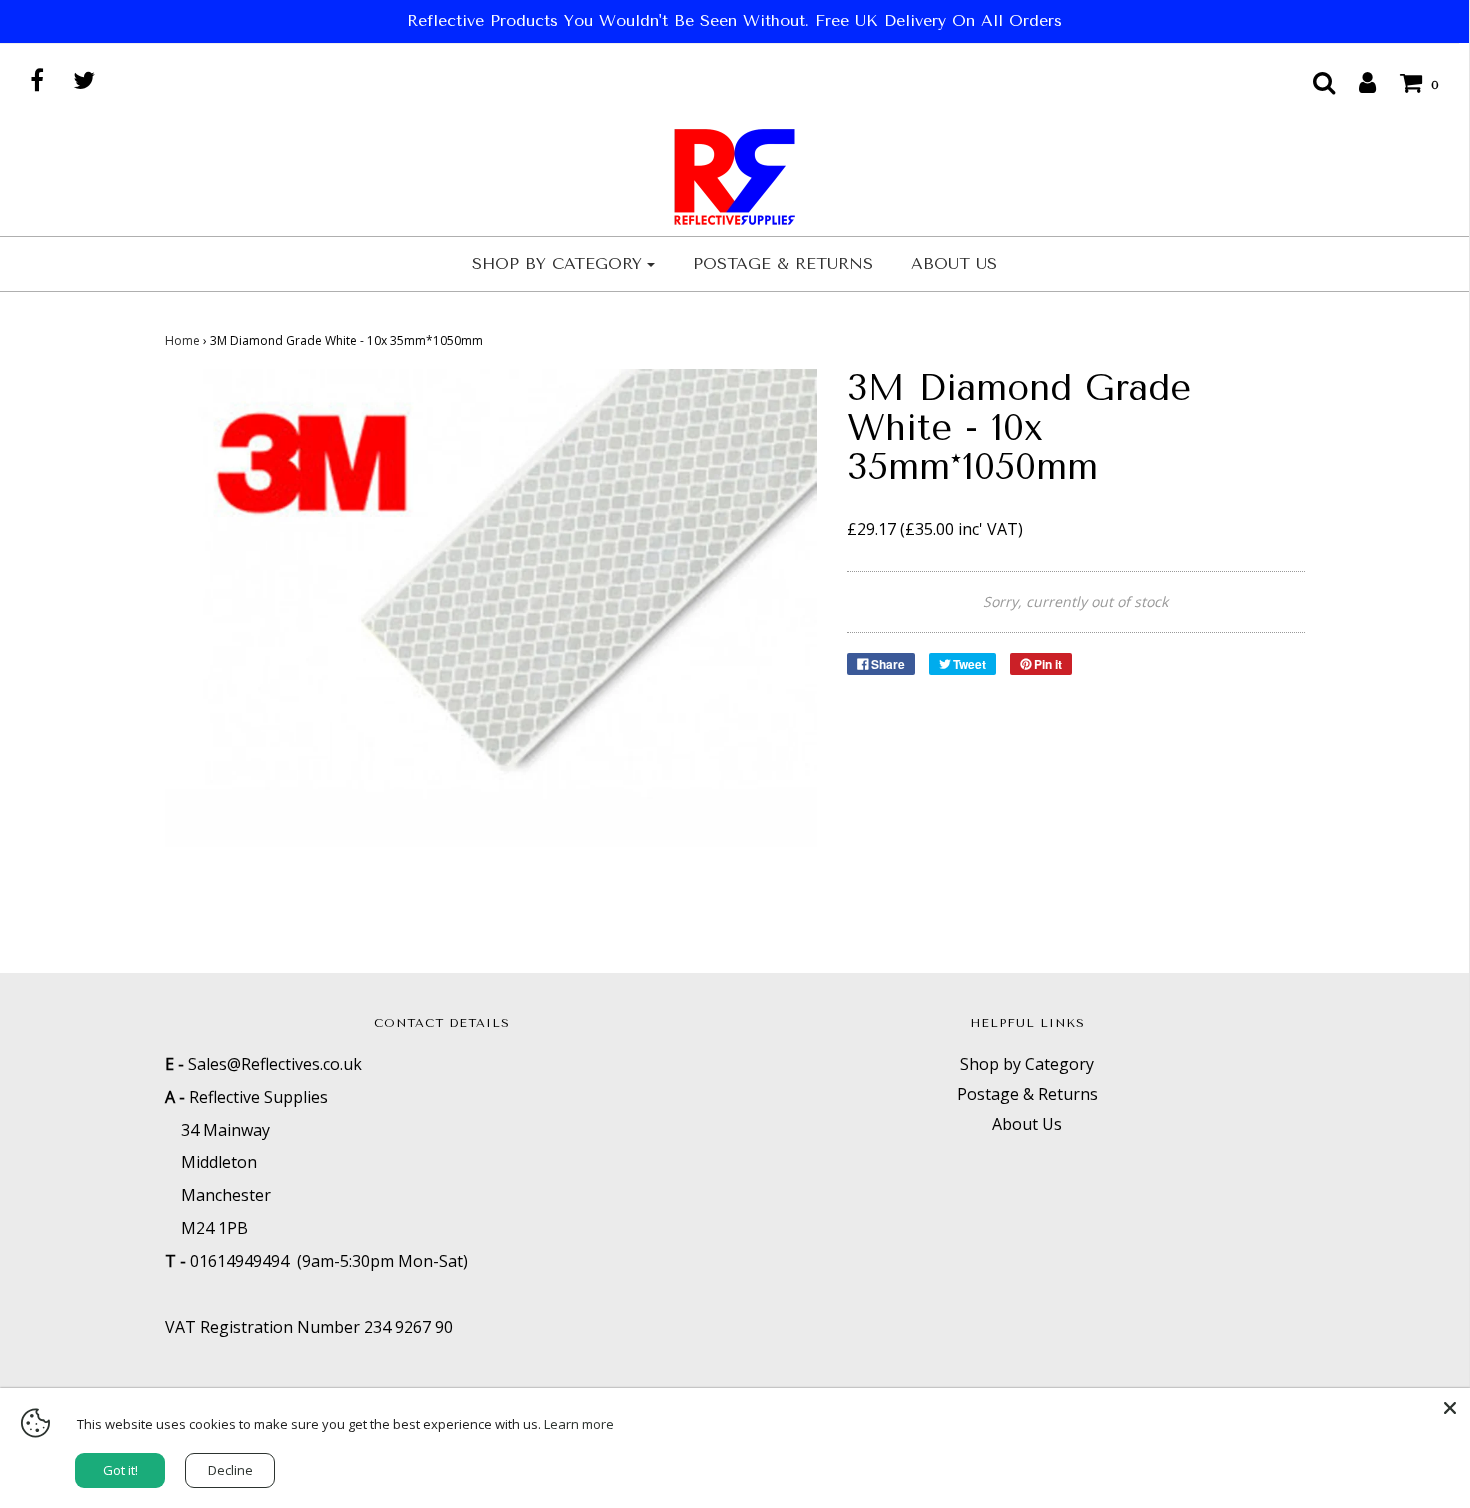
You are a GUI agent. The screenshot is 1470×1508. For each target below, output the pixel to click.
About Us (954, 263)
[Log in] (1357, 82)
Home (182, 340)
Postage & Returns (783, 263)
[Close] (1450, 1408)
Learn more (579, 1424)
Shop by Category (1027, 1064)
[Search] (1314, 82)
